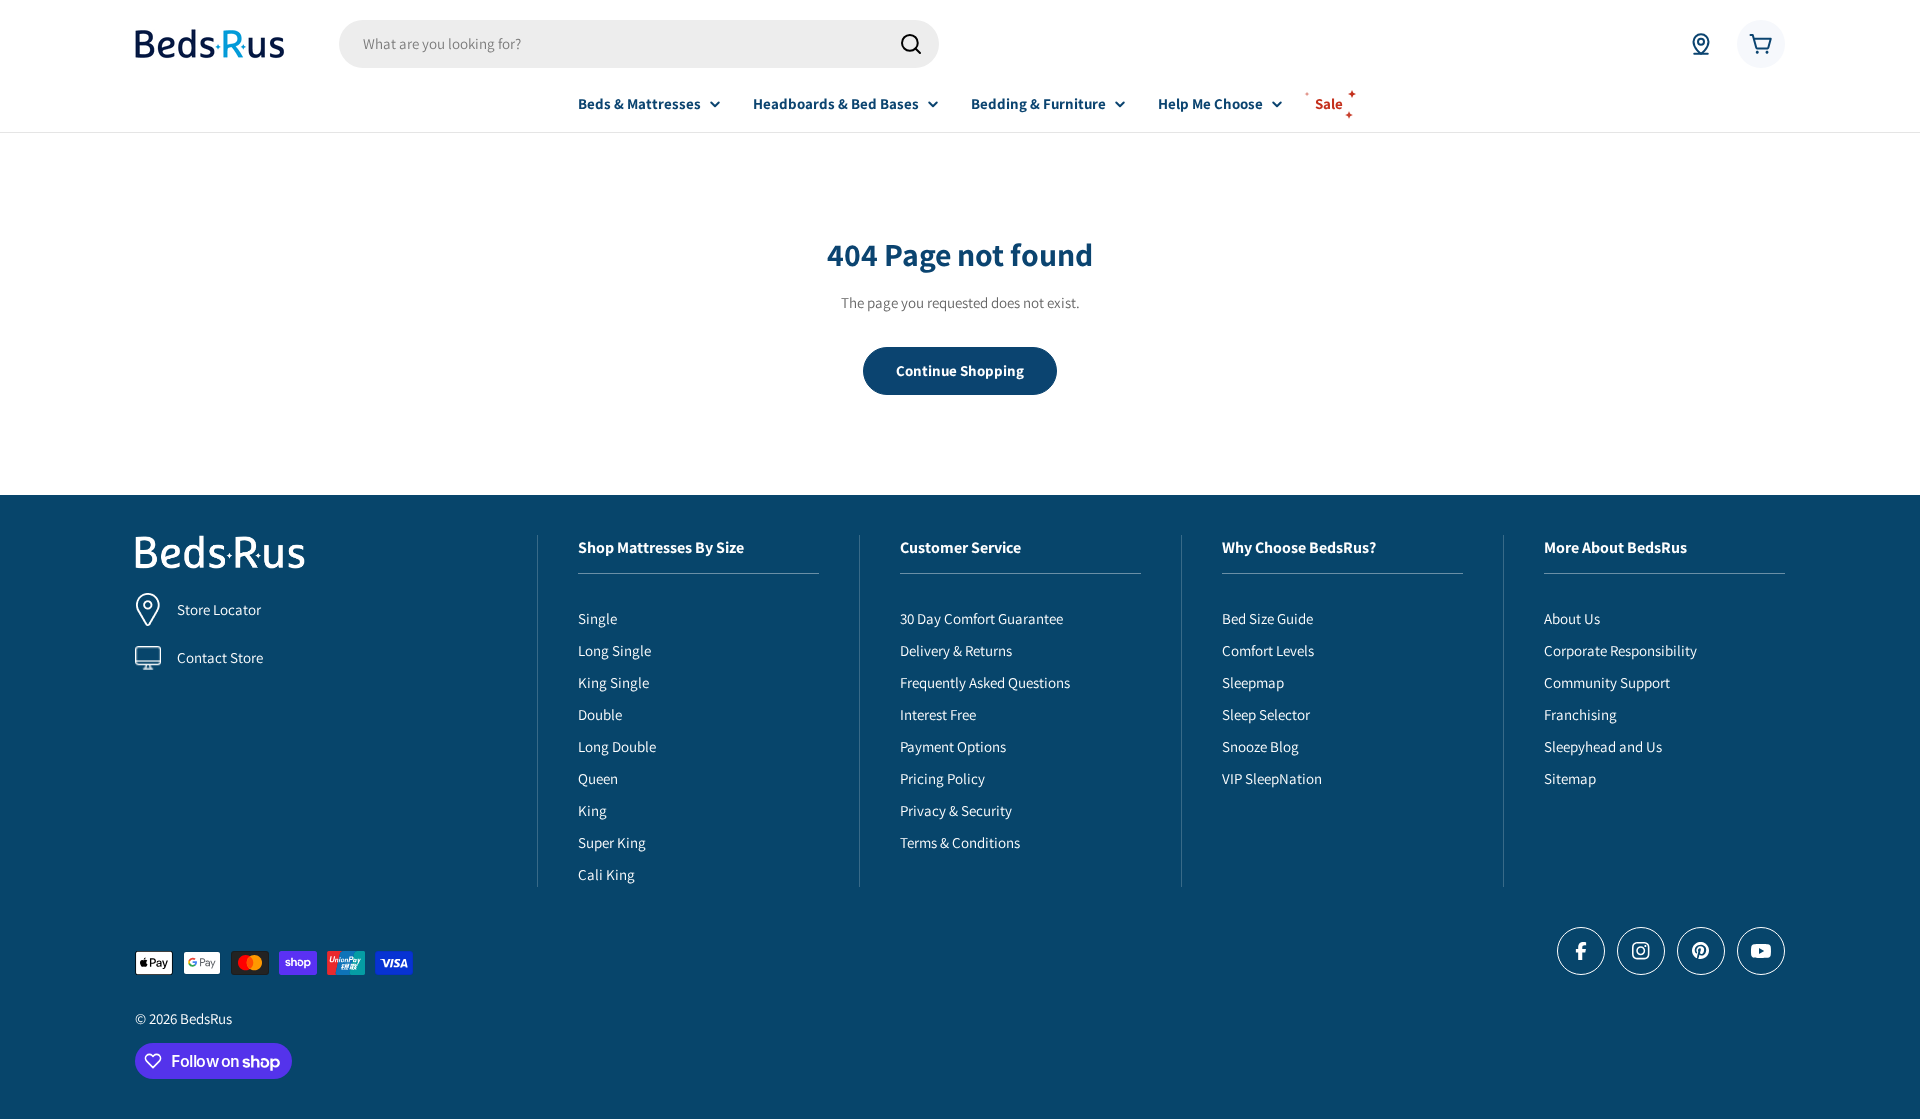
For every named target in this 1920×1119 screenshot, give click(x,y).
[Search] (911, 44)
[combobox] (639, 44)
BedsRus (206, 1018)
